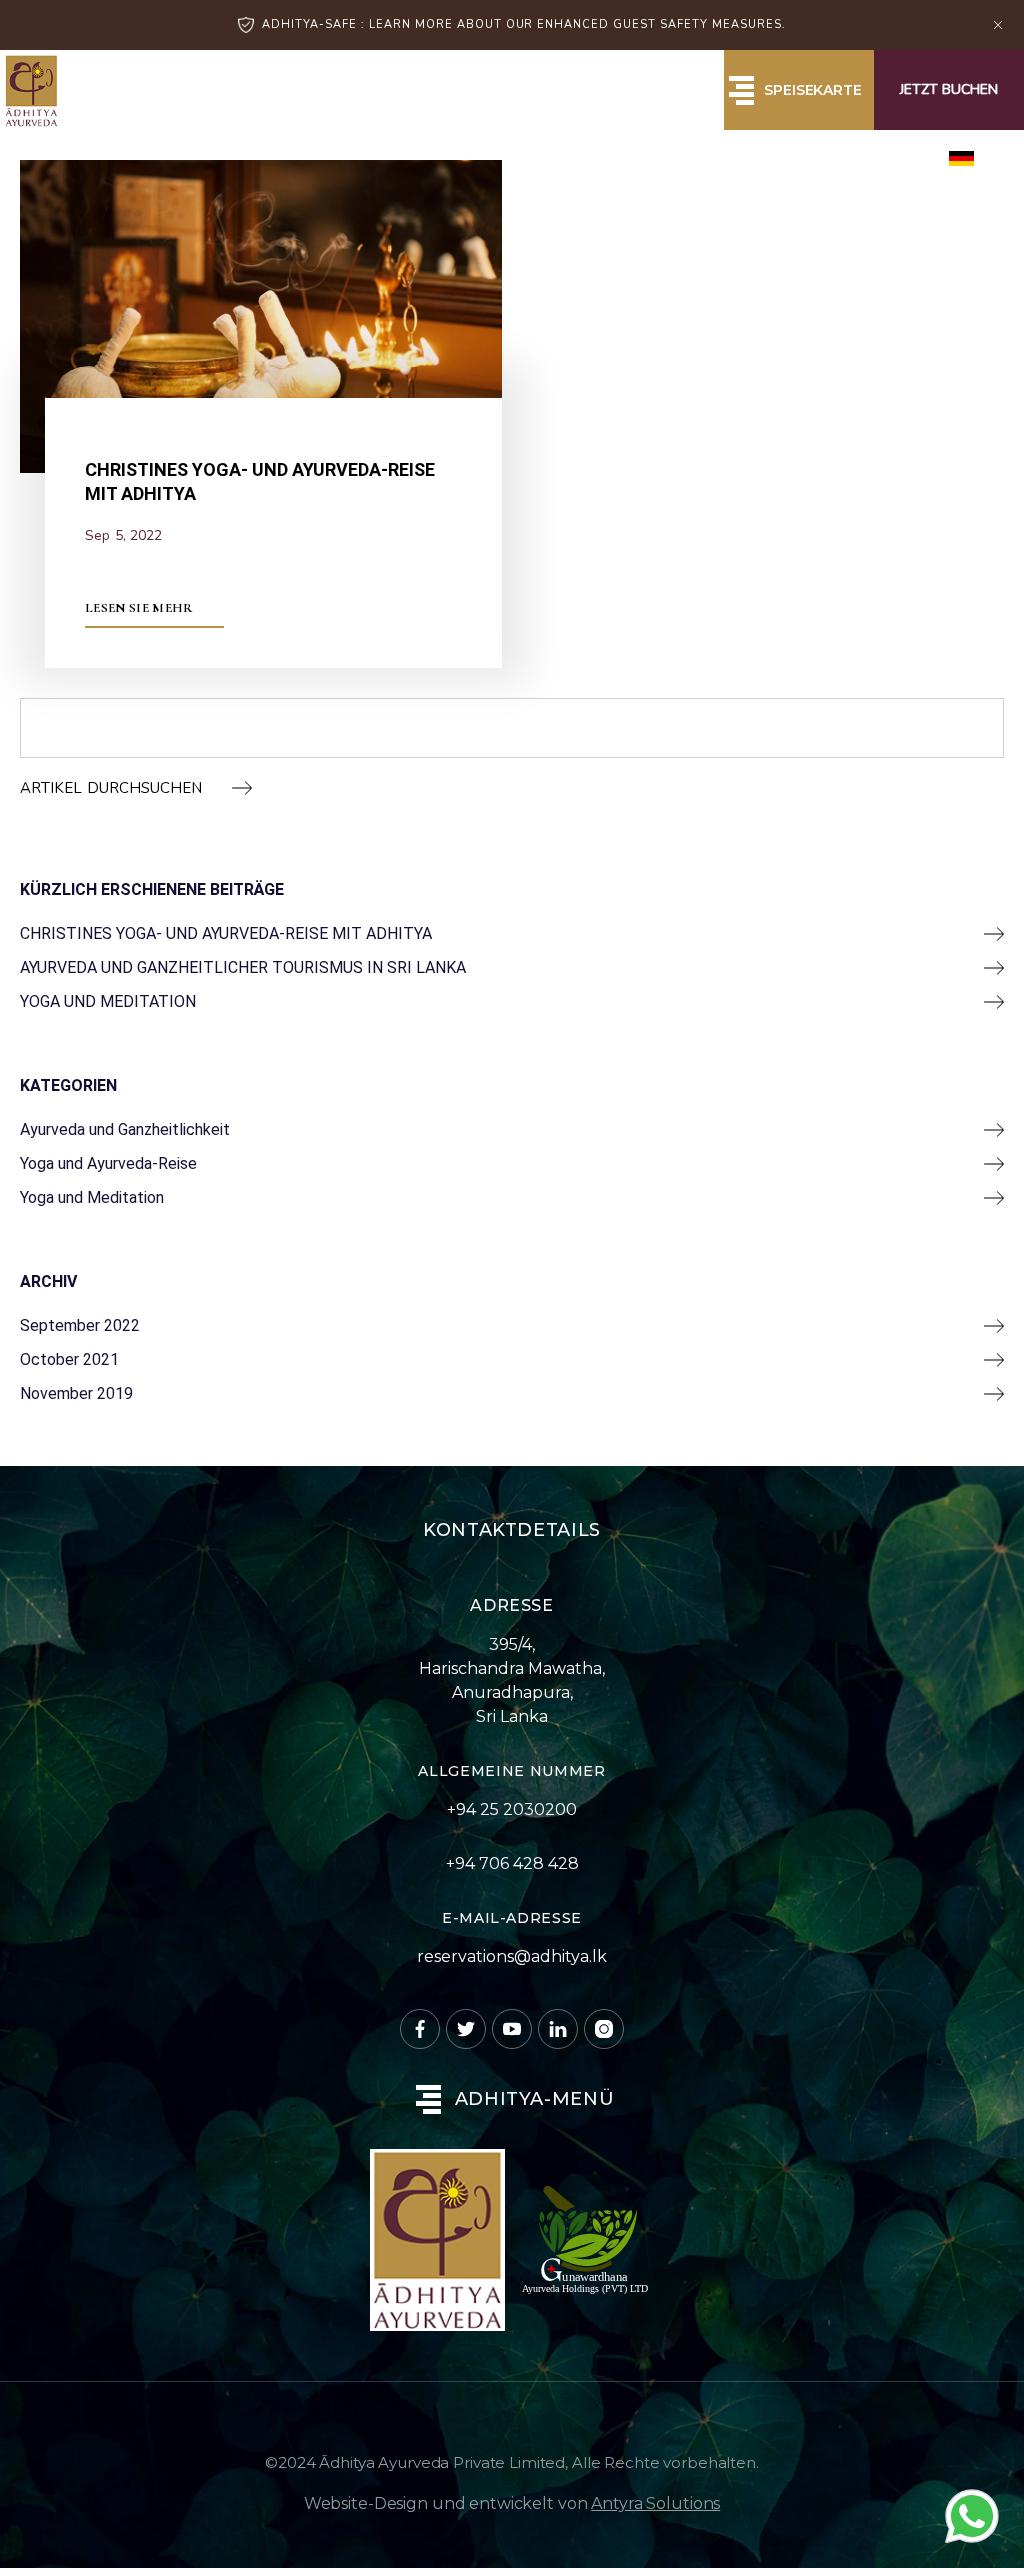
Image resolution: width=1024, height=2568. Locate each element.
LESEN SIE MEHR (139, 608)
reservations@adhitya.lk (512, 1956)
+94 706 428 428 (512, 1863)
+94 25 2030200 (512, 1809)
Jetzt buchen (949, 89)
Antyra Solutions (655, 2503)
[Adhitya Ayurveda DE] (31, 90)
